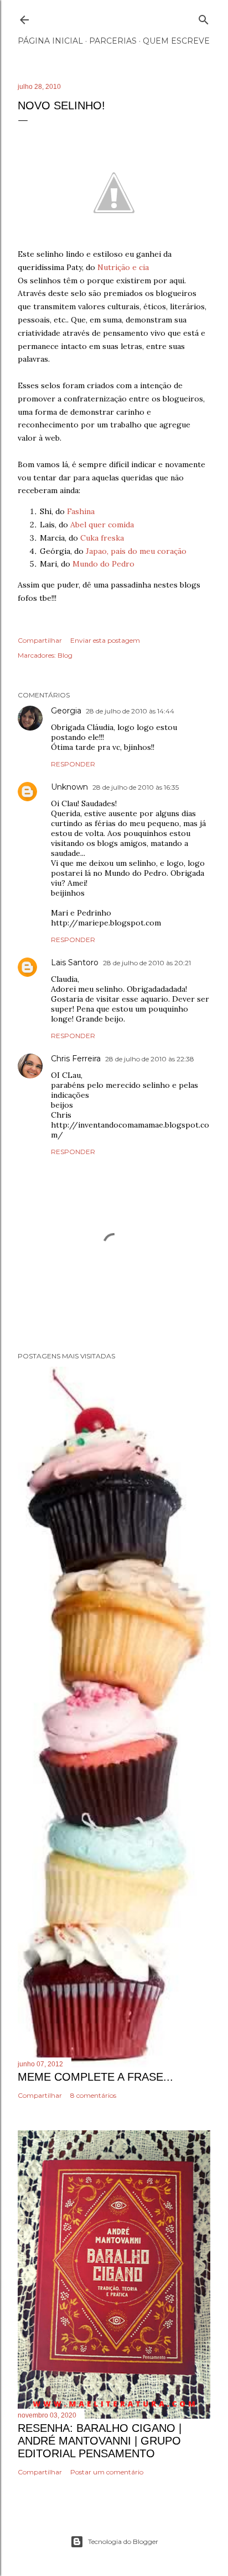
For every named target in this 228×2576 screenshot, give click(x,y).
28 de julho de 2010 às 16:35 (136, 787)
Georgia (66, 711)
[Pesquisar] (204, 17)
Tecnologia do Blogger (123, 2541)
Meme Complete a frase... (95, 2077)
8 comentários (93, 2095)
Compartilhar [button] (40, 640)
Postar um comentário (107, 2472)
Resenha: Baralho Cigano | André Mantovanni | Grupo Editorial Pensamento (100, 2441)
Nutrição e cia (123, 267)
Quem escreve (176, 41)
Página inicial (50, 41)
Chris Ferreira (76, 1059)
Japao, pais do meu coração (136, 551)
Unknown (69, 787)
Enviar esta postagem (105, 640)
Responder (73, 764)
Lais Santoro (75, 962)
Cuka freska (102, 538)
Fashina (81, 511)
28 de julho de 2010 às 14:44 (130, 711)
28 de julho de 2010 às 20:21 (147, 963)
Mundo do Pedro (103, 564)
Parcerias (113, 41)
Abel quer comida (102, 525)
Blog (65, 655)
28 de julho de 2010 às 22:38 (150, 1059)
